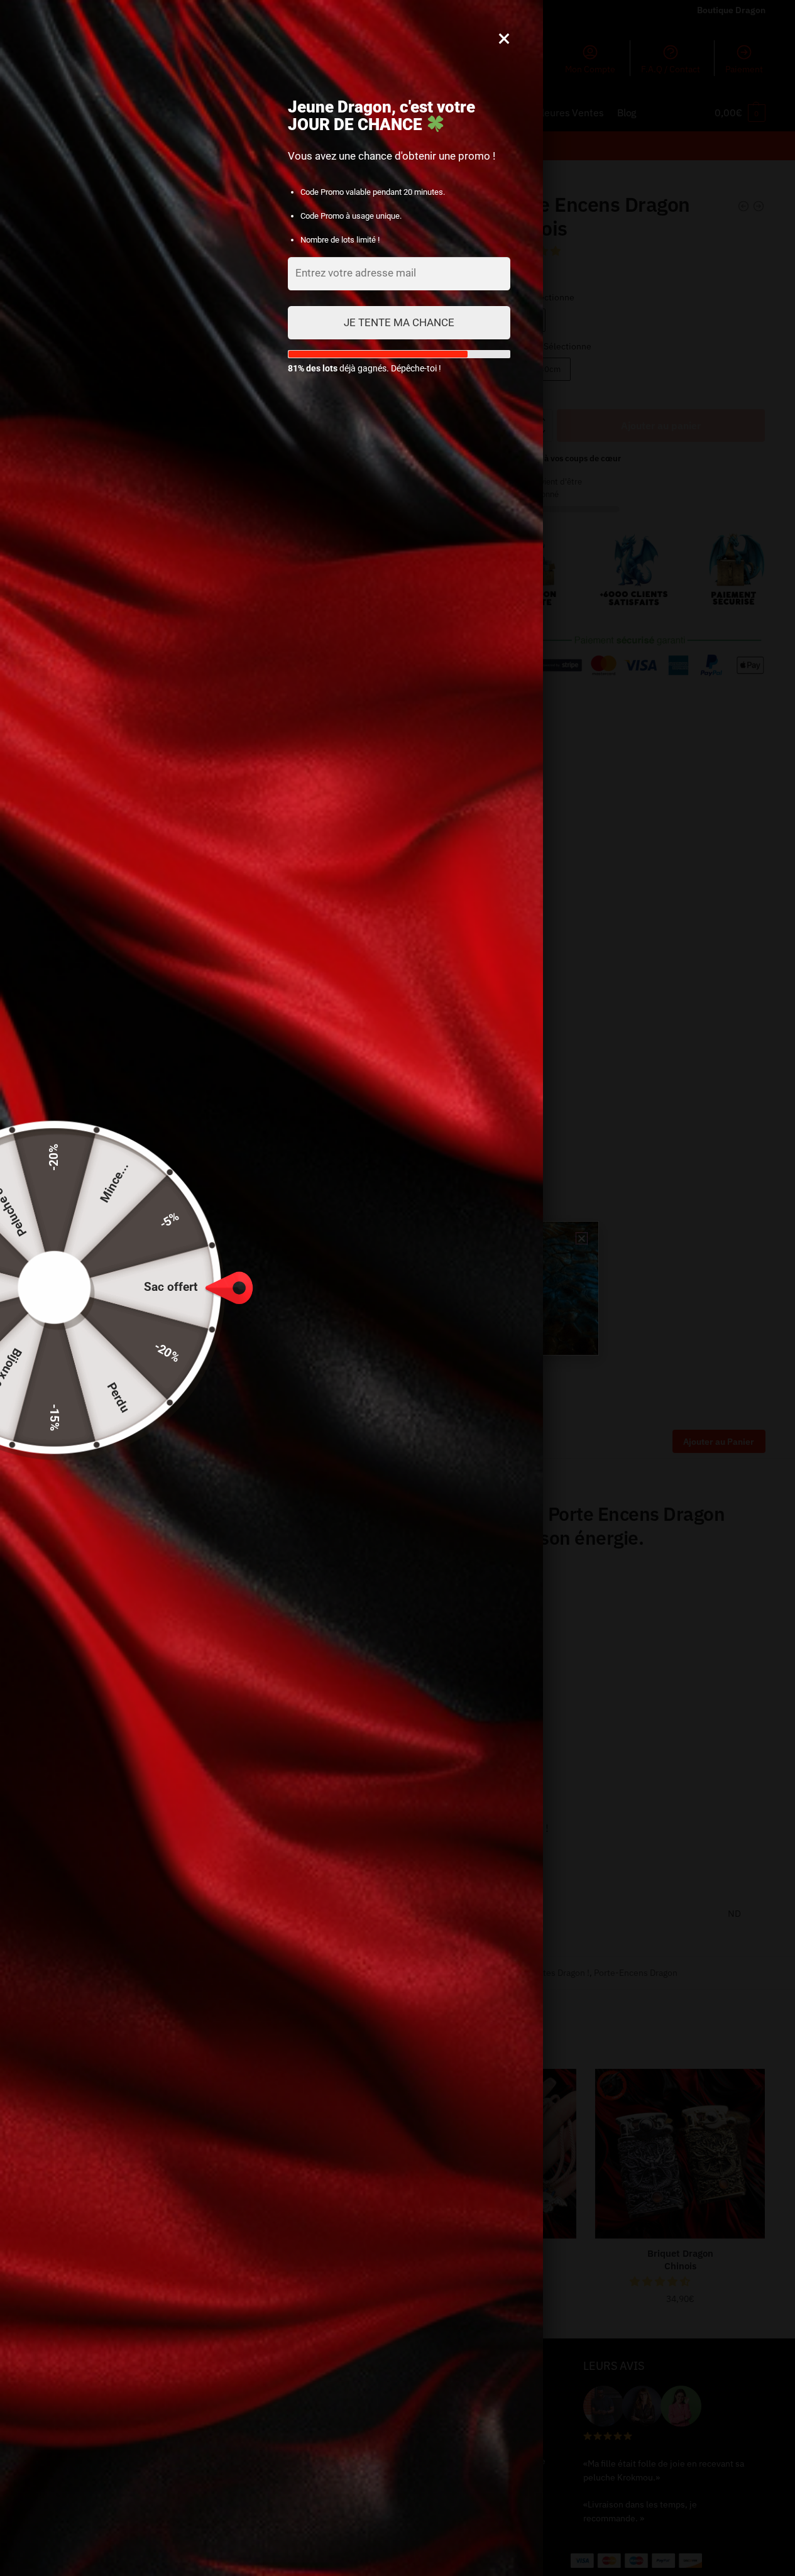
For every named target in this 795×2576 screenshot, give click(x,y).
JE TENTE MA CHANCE (399, 322)
